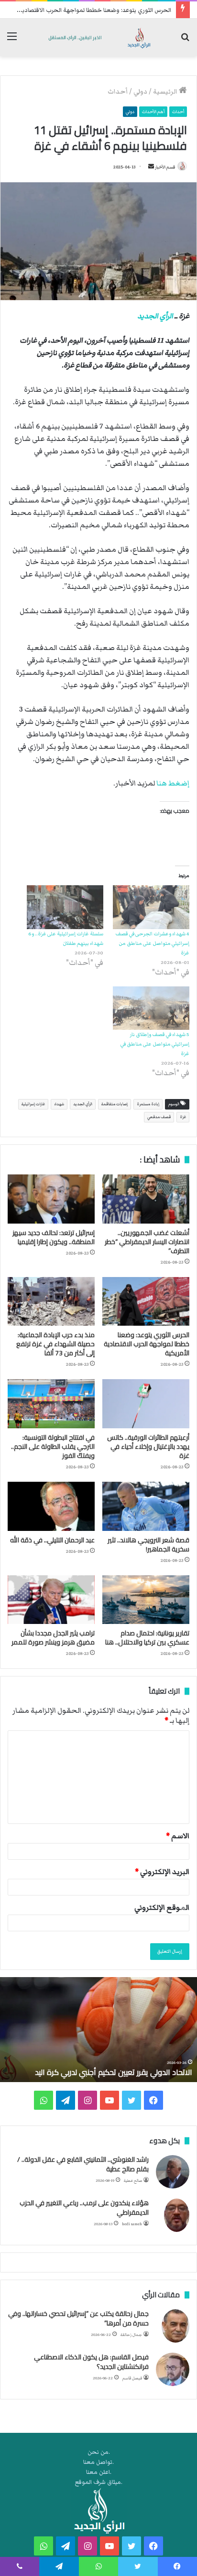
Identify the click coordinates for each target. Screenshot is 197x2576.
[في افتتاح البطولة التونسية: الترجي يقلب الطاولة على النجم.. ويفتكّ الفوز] (51, 1404)
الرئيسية (166, 92)
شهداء (59, 1104)
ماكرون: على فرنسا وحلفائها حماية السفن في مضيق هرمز (101, 2072)
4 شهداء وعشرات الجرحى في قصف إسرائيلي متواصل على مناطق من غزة (152, 943)
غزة (183, 1117)
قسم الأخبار (165, 167)
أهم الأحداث (153, 112)
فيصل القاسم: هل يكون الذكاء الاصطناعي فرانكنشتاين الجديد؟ (91, 2362)
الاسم (178, 1836)
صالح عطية (133, 2181)
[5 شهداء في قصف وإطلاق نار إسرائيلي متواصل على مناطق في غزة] (151, 1008)
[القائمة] (12, 41)
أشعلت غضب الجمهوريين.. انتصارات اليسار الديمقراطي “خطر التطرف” (147, 1242)
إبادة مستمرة (148, 1104)
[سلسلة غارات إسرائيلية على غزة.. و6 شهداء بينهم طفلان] (65, 907)
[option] (98, 2030)
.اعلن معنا (99, 2472)
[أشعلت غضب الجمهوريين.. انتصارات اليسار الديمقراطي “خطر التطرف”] (146, 1199)
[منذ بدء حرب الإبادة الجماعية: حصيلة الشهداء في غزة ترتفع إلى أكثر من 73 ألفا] (51, 1302)
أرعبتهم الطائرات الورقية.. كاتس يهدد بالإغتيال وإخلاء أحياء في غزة (148, 1446)
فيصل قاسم (132, 2378)
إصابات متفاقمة (115, 1104)
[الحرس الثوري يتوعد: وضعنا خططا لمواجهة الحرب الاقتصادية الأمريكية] (146, 1302)
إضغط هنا (173, 783)
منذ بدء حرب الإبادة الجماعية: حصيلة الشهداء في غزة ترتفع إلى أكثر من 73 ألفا (55, 1344)
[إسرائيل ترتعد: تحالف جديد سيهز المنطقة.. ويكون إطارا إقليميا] (51, 1199)
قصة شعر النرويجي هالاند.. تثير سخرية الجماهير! (148, 1545)
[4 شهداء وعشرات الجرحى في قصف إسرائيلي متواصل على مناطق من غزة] (151, 907)
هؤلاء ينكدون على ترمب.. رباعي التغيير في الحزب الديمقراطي (84, 2208)
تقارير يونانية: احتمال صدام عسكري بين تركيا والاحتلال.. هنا (147, 1638)
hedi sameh (132, 2224)
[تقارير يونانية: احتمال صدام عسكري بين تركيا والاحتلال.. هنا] (146, 1600)
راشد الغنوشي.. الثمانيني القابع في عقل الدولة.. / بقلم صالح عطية (83, 2164)
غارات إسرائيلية (33, 1104)
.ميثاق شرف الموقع (99, 2482)
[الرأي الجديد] (98, 37)
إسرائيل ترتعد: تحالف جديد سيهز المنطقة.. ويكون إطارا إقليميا (54, 1237)
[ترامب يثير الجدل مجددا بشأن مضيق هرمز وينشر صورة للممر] (51, 1600)
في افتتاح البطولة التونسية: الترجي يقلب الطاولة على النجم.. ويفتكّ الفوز (53, 1446)
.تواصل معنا (98, 2462)
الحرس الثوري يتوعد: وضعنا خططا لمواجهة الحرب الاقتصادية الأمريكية (147, 1344)
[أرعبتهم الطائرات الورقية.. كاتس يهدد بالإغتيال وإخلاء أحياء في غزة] (146, 1404)
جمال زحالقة (131, 2335)
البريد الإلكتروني (162, 1872)
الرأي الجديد (155, 316)
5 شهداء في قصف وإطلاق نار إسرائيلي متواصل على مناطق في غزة (155, 1044)
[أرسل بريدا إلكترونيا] (151, 167)
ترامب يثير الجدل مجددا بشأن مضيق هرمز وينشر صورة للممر (53, 1638)
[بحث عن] (185, 41)
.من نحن (99, 2452)
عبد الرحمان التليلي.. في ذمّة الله (52, 1540)
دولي (140, 92)
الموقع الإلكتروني (162, 1907)
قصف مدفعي (159, 1117)
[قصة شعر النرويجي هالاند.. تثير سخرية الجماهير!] (146, 1506)
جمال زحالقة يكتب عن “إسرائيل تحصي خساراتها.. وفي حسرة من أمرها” (78, 2318)
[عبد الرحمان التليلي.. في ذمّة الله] (51, 1506)
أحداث (118, 92)
